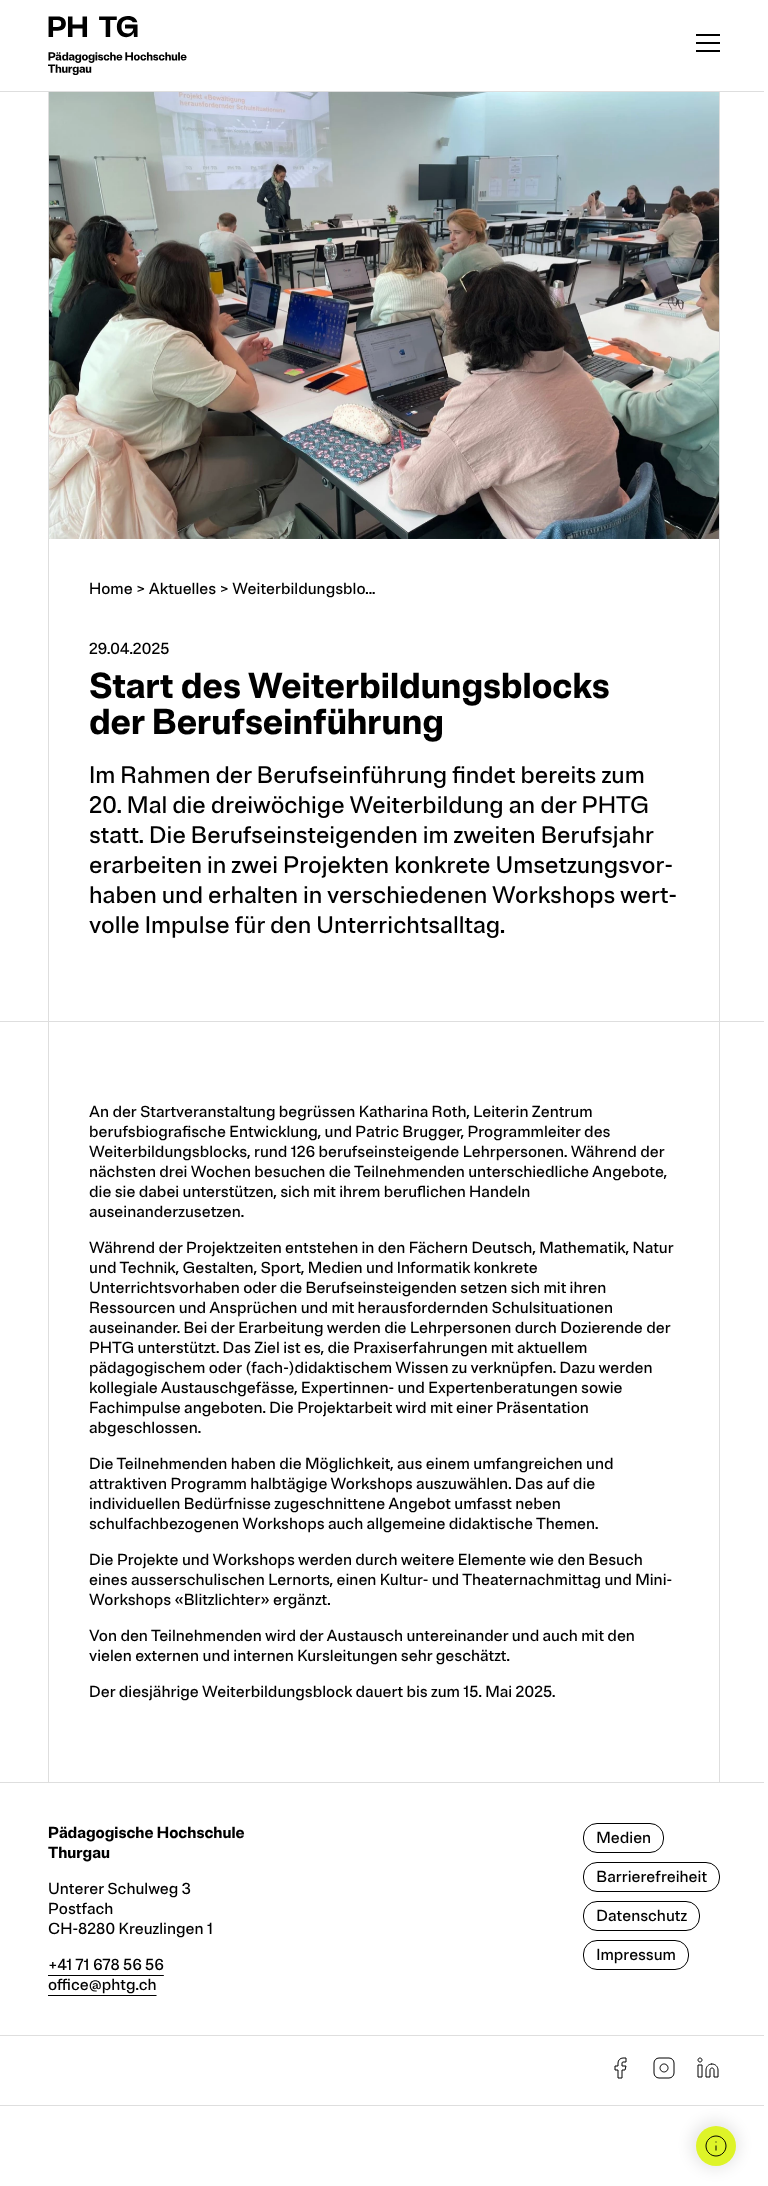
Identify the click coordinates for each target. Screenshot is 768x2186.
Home (111, 589)
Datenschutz (641, 1916)
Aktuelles (182, 589)
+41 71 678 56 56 (106, 1965)
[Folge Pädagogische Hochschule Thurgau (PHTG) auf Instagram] (664, 2075)
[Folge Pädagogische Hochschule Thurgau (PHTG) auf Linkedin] (708, 2075)
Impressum (636, 1955)
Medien (623, 1838)
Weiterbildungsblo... (303, 589)
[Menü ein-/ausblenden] (708, 45)
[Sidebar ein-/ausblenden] (716, 2146)
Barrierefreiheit (651, 1877)
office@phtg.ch (102, 1985)
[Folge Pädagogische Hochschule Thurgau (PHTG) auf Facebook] (620, 2075)
